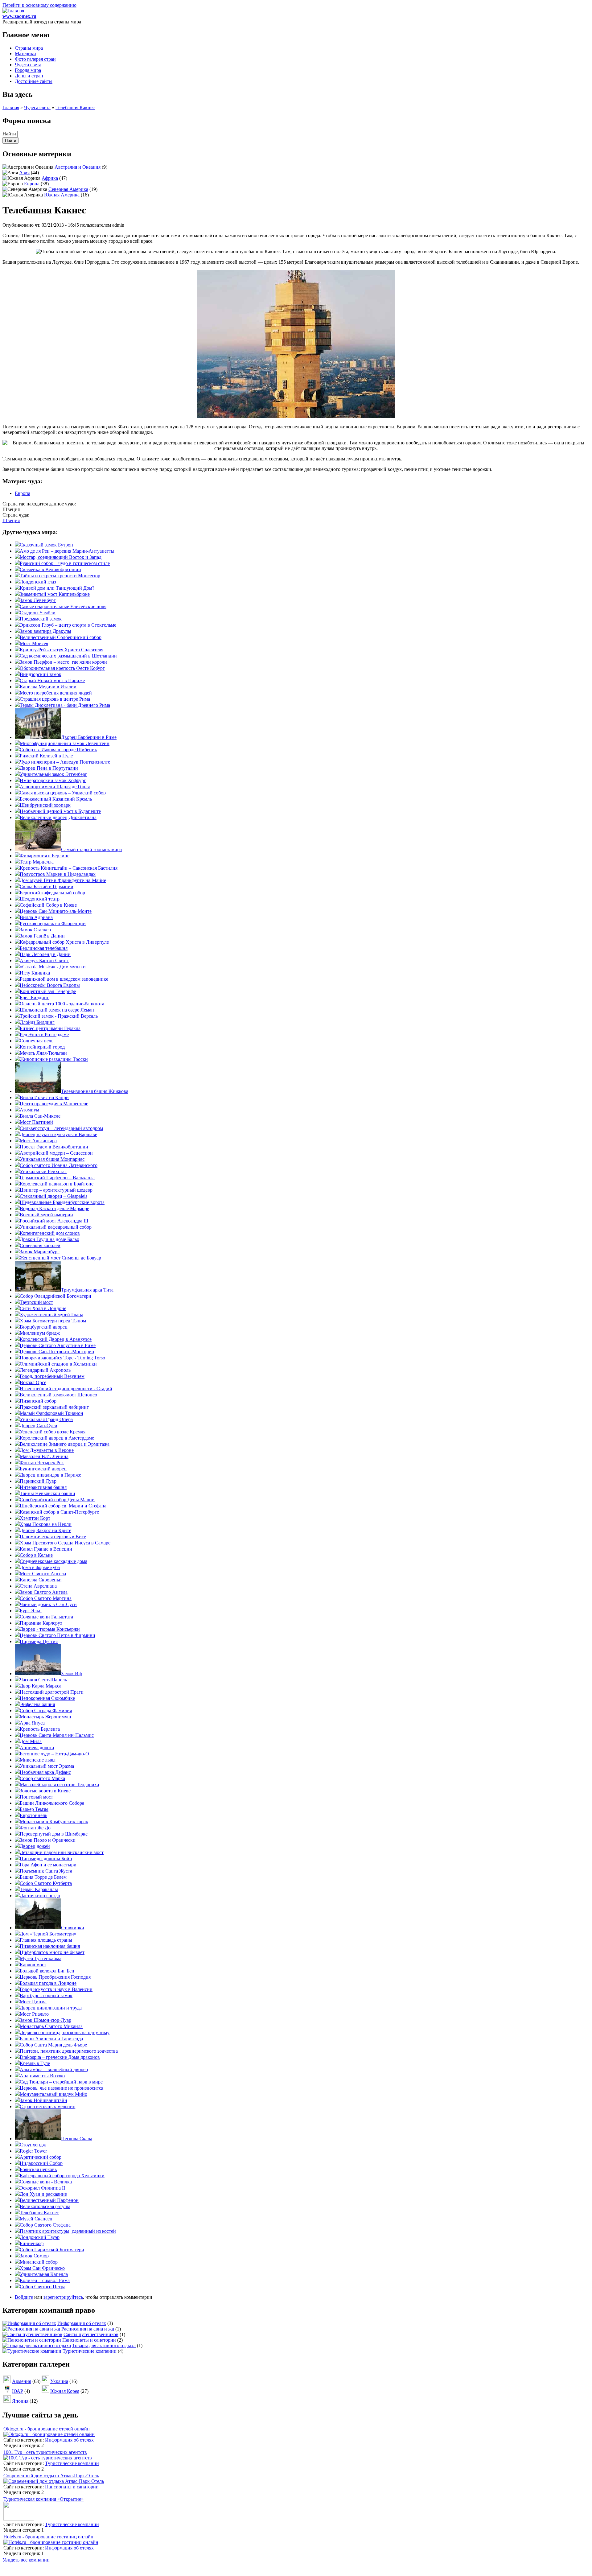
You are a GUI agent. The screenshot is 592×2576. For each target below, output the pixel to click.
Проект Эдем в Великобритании (54, 1147)
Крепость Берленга (40, 1729)
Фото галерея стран (35, 59)
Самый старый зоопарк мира (91, 849)
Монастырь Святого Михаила (51, 2026)
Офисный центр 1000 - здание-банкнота (62, 1004)
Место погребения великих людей (56, 693)
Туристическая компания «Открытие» (43, 2499)
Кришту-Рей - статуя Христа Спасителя (62, 650)
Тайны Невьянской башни (47, 1493)
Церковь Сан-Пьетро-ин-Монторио (57, 1352)
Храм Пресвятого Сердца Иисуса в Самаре (65, 1543)
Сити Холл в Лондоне (43, 1308)
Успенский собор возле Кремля (53, 1432)
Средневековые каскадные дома (53, 1561)
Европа (32, 184)
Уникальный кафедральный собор (56, 1227)
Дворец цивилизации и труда (51, 2008)
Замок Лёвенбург (38, 600)
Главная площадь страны (46, 1940)
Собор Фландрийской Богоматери (55, 1296)
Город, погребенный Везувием (52, 1376)
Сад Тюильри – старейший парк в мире (61, 2082)
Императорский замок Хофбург (53, 780)
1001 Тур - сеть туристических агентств (45, 2452)
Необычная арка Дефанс (45, 1772)
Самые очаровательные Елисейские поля (63, 606)
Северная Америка (68, 189)
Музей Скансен (36, 2219)
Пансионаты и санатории (89, 2340)
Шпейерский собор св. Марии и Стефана (63, 1506)
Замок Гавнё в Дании (42, 936)
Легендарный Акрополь (45, 1370)
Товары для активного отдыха (104, 2345)
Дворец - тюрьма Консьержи (50, 1629)
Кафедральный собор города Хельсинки (62, 2176)
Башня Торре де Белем (43, 1877)
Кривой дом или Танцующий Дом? (57, 588)
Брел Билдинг (34, 997)
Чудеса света (28, 65)
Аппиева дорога (37, 1748)
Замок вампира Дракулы (45, 631)
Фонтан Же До (35, 1828)
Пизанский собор (38, 1401)
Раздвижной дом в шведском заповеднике (64, 979)
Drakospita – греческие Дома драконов (60, 2057)
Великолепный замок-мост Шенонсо (58, 1395)
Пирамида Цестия (39, 1641)
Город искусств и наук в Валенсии (56, 1989)
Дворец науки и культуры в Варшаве (58, 1134)
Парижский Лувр (38, 1481)
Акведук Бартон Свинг (44, 960)
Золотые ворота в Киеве (45, 1791)
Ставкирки (73, 1928)
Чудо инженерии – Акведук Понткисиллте (65, 762)
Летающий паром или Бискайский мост (62, 1852)
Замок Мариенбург (40, 1252)
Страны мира (29, 48)
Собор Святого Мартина (46, 1598)
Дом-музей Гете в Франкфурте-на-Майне (63, 880)
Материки (25, 54)
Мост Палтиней (36, 1122)
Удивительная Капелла (44, 2274)
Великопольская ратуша (45, 2206)
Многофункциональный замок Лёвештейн (65, 743)
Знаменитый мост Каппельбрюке (55, 594)
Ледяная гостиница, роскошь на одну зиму (65, 2032)
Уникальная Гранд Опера (46, 1419)
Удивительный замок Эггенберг (53, 774)
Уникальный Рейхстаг (43, 1171)
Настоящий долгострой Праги (52, 1692)
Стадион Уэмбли (38, 613)
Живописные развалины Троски (54, 1059)
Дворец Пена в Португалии (49, 768)
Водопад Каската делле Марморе (54, 1208)
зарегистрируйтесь (63, 2297)
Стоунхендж (33, 2145)
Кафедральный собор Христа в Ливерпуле (64, 942)
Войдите (24, 2297)
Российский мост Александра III (54, 1221)
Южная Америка (62, 195)
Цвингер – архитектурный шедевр (56, 1190)
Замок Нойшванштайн (43, 2100)
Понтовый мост (36, 1797)
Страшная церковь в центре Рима (55, 699)
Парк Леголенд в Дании (45, 954)
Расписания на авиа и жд (88, 2329)
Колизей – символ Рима (45, 2280)
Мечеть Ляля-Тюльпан (43, 1053)
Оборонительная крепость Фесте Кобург (62, 668)
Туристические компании (90, 2351)
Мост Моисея (34, 643)
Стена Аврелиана (38, 1586)
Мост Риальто (34, 2014)
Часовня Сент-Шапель (43, 1680)
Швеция (11, 520)
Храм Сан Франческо (42, 2268)
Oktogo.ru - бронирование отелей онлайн (47, 2429)
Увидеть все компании (26, 2560)
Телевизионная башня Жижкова (95, 1091)
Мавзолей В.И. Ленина (44, 1456)
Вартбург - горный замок (46, 1995)
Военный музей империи (46, 1215)
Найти (10, 134)
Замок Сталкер (35, 930)
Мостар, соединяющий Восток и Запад (61, 557)
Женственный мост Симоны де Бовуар (60, 1258)
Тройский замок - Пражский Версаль (59, 1016)
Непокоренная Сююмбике (47, 1698)
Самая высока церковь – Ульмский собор (63, 793)
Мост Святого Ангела (43, 1574)
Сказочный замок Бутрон (46, 545)
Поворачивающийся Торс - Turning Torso (62, 1358)
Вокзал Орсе (33, 1382)
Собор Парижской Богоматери (52, 2250)
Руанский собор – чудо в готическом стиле (65, 563)
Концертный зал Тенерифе (48, 991)
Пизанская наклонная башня (50, 1946)
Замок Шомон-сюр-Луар (45, 2020)
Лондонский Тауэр (40, 2237)
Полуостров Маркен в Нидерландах (58, 874)
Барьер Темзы (34, 1809)
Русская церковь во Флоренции (53, 923)
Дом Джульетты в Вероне (47, 1450)
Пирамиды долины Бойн (46, 1859)
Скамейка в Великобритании (50, 569)
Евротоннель (33, 1815)
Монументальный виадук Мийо (53, 2094)
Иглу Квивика (35, 973)
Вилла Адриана (36, 917)
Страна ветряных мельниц (48, 2106)
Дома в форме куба (40, 1567)
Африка (50, 178)
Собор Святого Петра (43, 2287)
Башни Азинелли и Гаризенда (51, 2039)
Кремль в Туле (35, 2063)
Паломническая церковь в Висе (53, 1537)
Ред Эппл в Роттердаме (44, 1035)
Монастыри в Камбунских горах (54, 1822)
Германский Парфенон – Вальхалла (57, 1178)
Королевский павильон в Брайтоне (57, 1184)
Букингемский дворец (43, 1469)
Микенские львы (38, 1760)
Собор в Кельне (36, 1555)
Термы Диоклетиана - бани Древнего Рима (65, 705)
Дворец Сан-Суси (39, 1426)
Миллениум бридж (40, 1333)
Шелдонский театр (40, 899)
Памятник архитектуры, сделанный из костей (68, 2231)
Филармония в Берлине (45, 856)
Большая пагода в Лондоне (48, 1983)
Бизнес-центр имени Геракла (50, 1028)
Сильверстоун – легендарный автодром (61, 1128)
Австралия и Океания (78, 167)
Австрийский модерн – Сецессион (56, 1153)
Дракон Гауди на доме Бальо (49, 1239)
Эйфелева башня (37, 1704)
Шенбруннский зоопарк (45, 805)
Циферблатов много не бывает (52, 1952)
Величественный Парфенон (49, 2200)
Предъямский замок (41, 619)
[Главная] (13, 11)
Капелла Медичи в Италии (48, 687)
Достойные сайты (34, 81)
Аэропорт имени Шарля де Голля (55, 787)
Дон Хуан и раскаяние (43, 2194)
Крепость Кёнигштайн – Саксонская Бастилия (69, 868)
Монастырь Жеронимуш (45, 1717)
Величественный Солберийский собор (61, 637)
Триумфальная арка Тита (87, 1290)
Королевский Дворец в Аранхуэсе (56, 1339)
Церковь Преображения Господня (55, 1977)
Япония (20, 2401)
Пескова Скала (77, 2139)
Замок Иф (71, 1673)
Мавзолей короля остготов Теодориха (59, 1785)
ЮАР (18, 2391)
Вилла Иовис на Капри (44, 1097)
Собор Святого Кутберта (46, 1883)
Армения (22, 2381)
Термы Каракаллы (39, 1889)
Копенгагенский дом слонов (50, 1233)
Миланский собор (39, 2262)
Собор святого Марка (42, 1778)
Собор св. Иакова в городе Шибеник (58, 750)
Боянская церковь (38, 2169)
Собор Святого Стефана (45, 2225)
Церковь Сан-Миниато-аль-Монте (56, 911)
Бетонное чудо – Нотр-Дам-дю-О (54, 1754)
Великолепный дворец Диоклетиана (58, 817)
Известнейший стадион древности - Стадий (66, 1389)
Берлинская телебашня (44, 948)
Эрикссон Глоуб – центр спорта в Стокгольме (68, 625)
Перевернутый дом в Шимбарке (54, 1834)
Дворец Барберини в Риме (89, 737)
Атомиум (29, 1110)
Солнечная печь (37, 1041)
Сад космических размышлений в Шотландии (68, 656)
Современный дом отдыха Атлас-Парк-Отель (51, 2476)
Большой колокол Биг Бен (47, 1971)
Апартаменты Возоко (42, 2076)
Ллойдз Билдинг (37, 1022)
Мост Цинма (33, 2002)
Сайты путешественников (91, 2334)
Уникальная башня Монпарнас (52, 1159)
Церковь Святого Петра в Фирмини (58, 1635)
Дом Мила (31, 1741)
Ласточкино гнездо (40, 1896)
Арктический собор (41, 2157)
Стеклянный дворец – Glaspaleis (53, 1196)
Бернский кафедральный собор (52, 893)
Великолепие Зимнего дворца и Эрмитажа (65, 1444)
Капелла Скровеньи (41, 1580)
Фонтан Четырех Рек (42, 1463)
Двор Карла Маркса (41, 1686)
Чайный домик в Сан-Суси (48, 1604)
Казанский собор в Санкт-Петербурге (59, 1512)
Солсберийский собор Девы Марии (57, 1500)
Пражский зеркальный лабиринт (54, 1407)
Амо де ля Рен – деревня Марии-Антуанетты (67, 551)
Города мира (28, 70)
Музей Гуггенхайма (41, 1958)
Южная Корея (65, 2391)
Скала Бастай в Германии (47, 886)
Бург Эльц (31, 1611)
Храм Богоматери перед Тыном (53, 1321)
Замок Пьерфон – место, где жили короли (63, 662)
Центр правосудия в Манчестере (54, 1104)
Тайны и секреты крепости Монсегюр (60, 576)
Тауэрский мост (36, 1302)
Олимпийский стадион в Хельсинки (58, 1364)
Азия (24, 173)
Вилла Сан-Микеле (40, 1116)
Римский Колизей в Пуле (46, 756)
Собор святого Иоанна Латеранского (59, 1165)
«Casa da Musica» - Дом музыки (53, 967)
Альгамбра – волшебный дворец (54, 2069)
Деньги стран (29, 76)
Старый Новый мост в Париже (52, 680)
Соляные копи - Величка (46, 2182)
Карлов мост (33, 1965)
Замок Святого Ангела (44, 1592)
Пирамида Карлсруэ (41, 1623)
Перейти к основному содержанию (39, 5)
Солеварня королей (40, 1245)
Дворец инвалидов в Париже (50, 1475)
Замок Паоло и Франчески (48, 1840)
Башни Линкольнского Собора (52, 1803)
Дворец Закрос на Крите (45, 1530)
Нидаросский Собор (41, 2163)
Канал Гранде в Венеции (46, 1549)
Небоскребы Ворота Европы (50, 985)
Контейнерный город (42, 1047)
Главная (11, 107)
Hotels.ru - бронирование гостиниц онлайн (48, 2537)
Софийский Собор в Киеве (48, 905)
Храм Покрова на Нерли (46, 1524)
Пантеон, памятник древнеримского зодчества (69, 2051)
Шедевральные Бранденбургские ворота (62, 1202)
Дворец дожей (35, 1846)
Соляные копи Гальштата (46, 1617)
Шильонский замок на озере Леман (57, 1010)
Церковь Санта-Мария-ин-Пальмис (57, 1735)
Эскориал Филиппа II (42, 2188)
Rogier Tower (33, 2151)
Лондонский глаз (38, 582)
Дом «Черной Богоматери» (48, 1934)
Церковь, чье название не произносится (62, 2088)
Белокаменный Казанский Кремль (56, 799)
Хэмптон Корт (35, 1518)
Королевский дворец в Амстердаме (57, 1438)
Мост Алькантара (38, 1141)
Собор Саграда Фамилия (46, 1710)
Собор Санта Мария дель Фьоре (53, 2045)
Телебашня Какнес (75, 107)
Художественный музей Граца (51, 1315)
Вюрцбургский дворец (44, 1327)
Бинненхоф (32, 2243)
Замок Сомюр (34, 2256)
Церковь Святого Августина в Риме (58, 1345)
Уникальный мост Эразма (47, 1766)
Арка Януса (32, 1723)
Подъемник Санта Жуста (46, 1871)
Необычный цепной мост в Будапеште (60, 811)
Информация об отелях (82, 2323)
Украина (59, 2381)
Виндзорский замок (41, 674)
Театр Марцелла (37, 862)
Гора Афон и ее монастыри (48, 1865)
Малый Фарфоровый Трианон (51, 1413)
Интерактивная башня (43, 1487)
